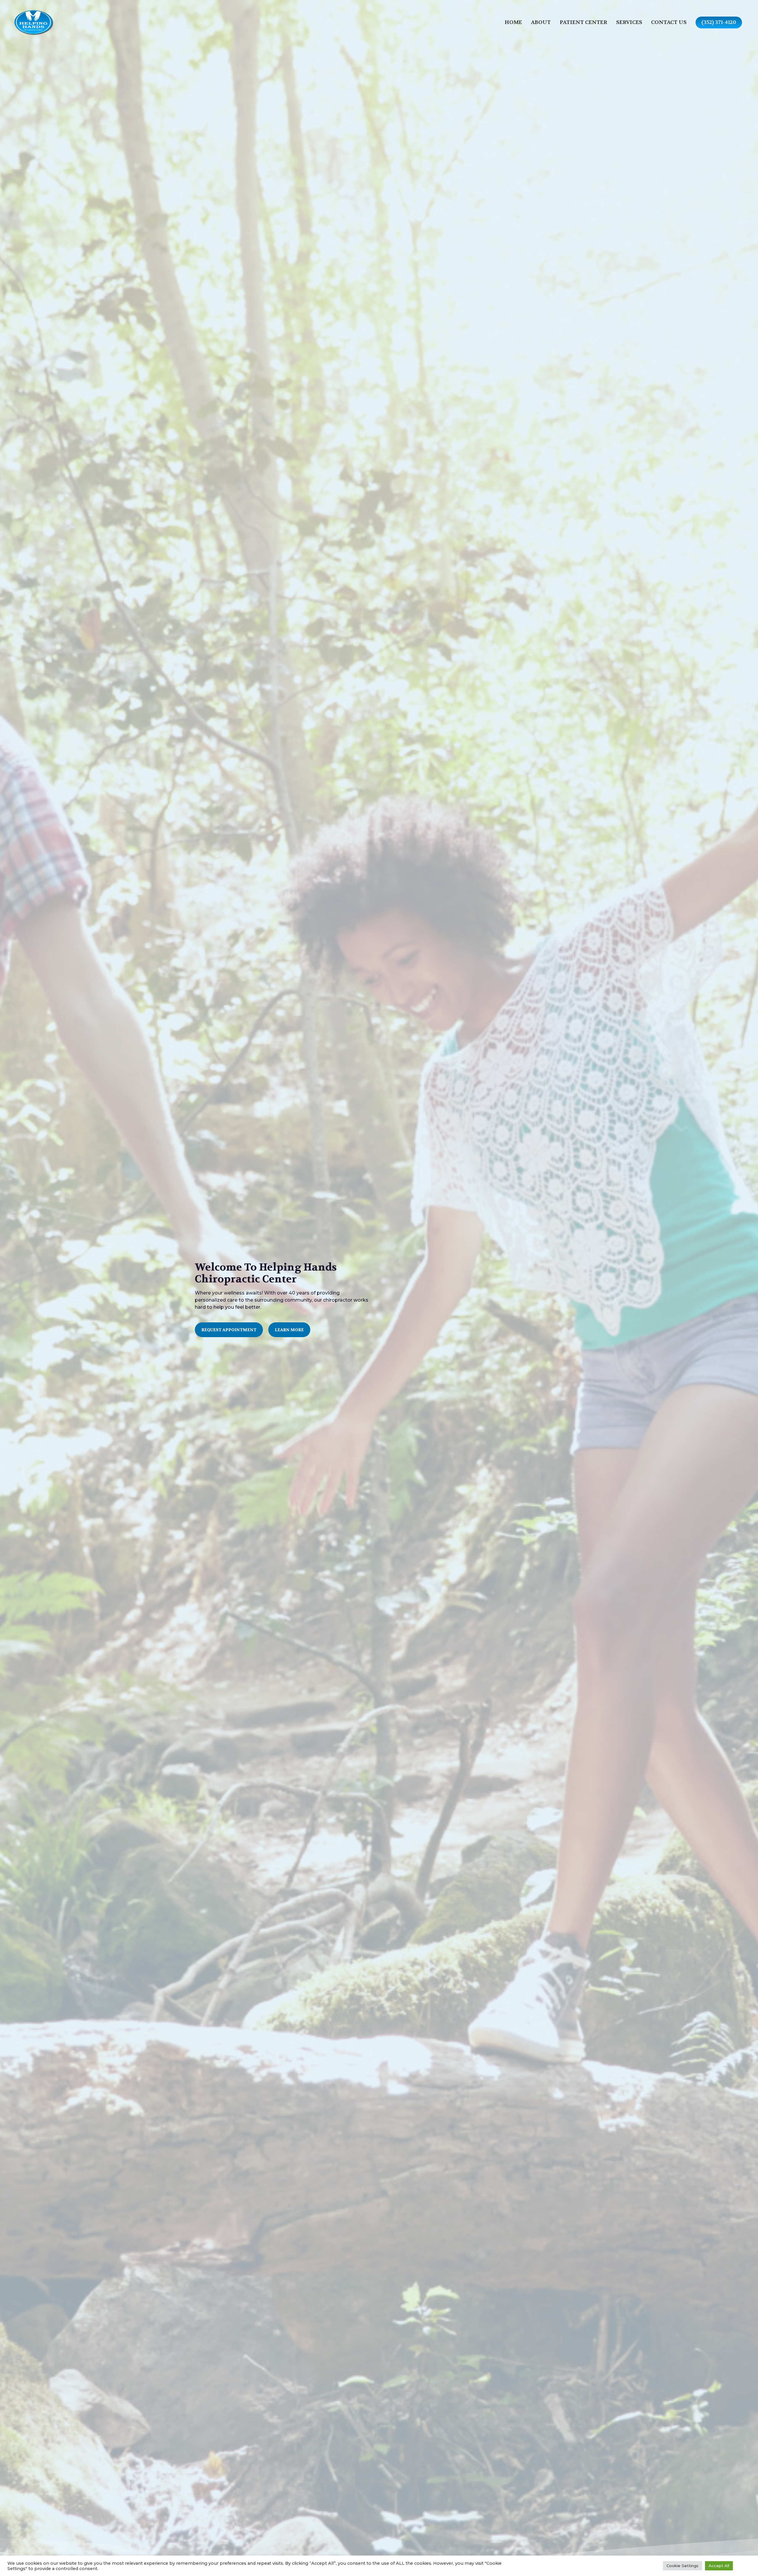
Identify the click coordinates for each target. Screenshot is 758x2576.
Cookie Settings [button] (682, 2566)
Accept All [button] (719, 2566)
